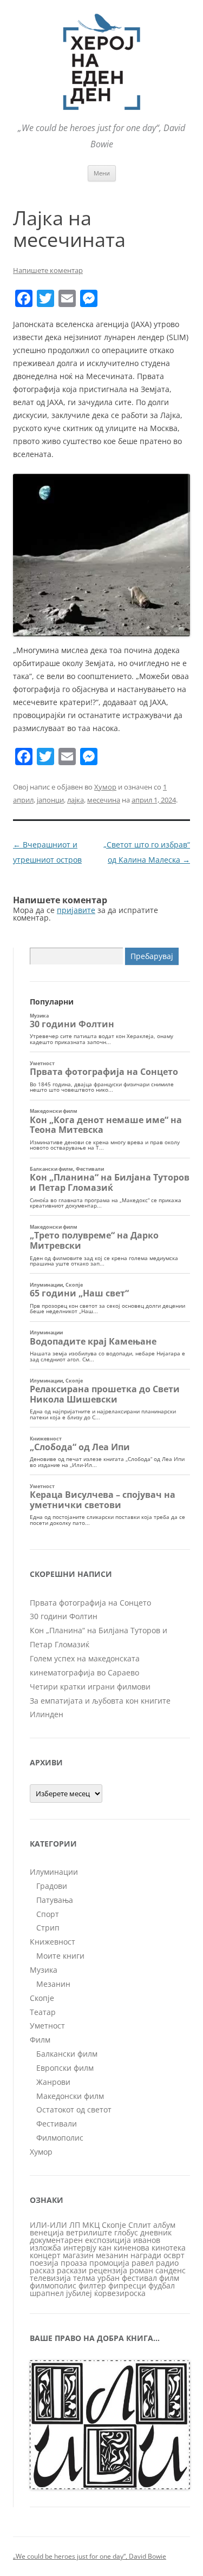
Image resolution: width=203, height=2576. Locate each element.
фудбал (162, 2285)
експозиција (108, 2240)
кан (105, 2248)
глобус (126, 2232)
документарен (56, 2240)
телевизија (50, 2278)
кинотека (169, 2248)
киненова (132, 2248)
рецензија (108, 2270)
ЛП (75, 2225)
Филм (40, 2040)
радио (167, 2263)
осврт (174, 2255)
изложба (45, 2248)
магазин (78, 2255)
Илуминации (54, 1872)
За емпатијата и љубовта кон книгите (100, 1701)
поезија (44, 2263)
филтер (92, 2285)
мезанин (112, 2255)
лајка (76, 800)
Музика (44, 1970)
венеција (47, 2232)
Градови (52, 1886)
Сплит (140, 2225)
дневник (156, 2232)
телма (84, 2278)
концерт (45, 2255)
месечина (104, 800)
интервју (80, 2248)
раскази (72, 2270)
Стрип (48, 1928)
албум (164, 2225)
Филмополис (60, 2138)
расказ (42, 2270)
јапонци (50, 800)
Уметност (47, 2026)
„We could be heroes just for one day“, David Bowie (90, 2556)
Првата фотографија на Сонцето (90, 1603)
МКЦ (91, 2225)
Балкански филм (67, 2054)
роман (141, 2270)
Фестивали (57, 2124)
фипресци (127, 2285)
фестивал (139, 2278)
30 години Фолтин (64, 1616)
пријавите (76, 910)
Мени (102, 173)
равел (143, 2263)
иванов (147, 2240)
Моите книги (60, 1956)
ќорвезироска (120, 2293)
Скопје (42, 1998)
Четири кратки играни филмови (90, 1687)
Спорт (48, 1914)
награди (146, 2255)
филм (169, 2278)
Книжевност (53, 1942)
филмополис (53, 2285)
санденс (171, 2270)
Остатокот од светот (74, 2109)
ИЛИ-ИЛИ (48, 2225)
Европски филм (65, 2068)
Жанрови (53, 2082)
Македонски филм (70, 2096)
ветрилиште (89, 2232)
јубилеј (79, 2293)
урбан (109, 2278)
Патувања (55, 1900)
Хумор (105, 787)
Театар (43, 2012)
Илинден (47, 1714)
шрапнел (47, 2293)
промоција (109, 2263)
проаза (74, 2263)
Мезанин (53, 1984)
